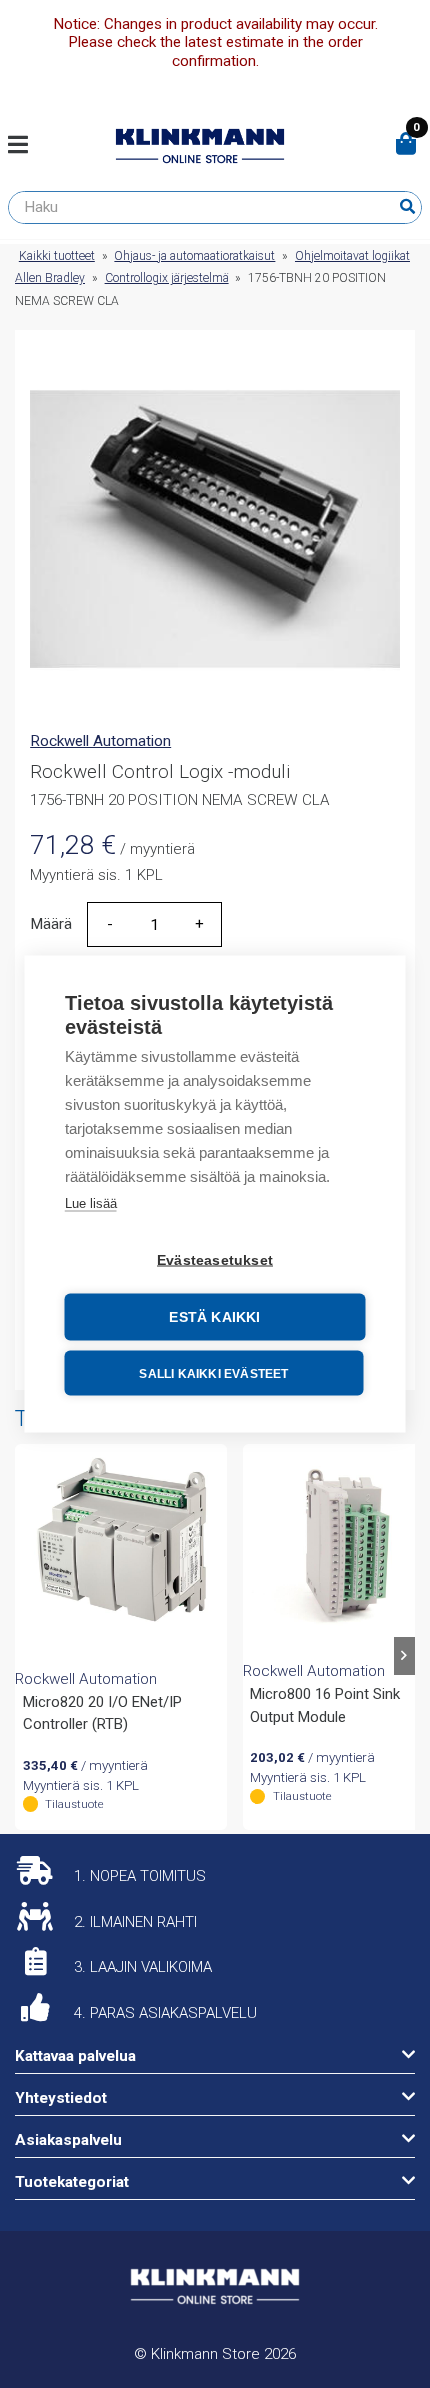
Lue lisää (91, 1203)
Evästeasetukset (215, 1260)
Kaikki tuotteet (57, 256)
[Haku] (407, 207)
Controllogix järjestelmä (167, 278)
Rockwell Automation (100, 741)
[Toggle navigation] (25, 146)
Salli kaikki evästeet (213, 1373)
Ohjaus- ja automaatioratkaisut (194, 256)
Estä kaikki (214, 1317)
